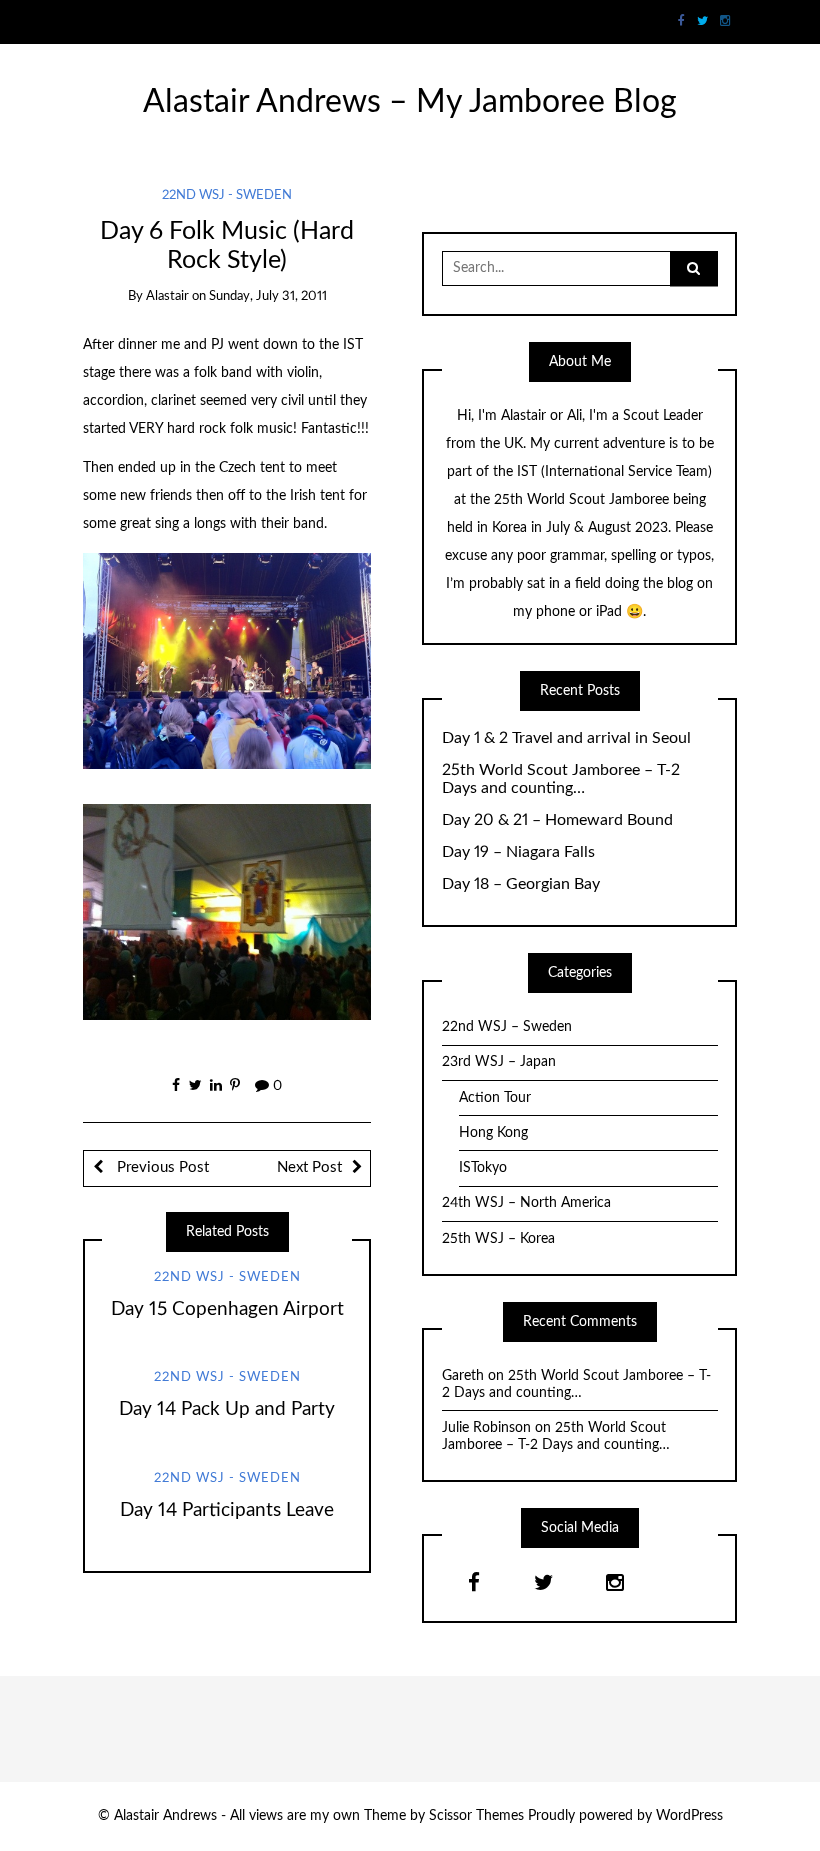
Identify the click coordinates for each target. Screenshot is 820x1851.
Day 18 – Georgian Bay (521, 884)
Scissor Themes (476, 1816)
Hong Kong (493, 1133)
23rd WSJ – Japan (499, 1062)
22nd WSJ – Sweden (507, 1027)
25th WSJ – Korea (498, 1239)
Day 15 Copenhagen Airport (227, 1309)
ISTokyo (483, 1168)
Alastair (167, 296)
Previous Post (161, 1167)
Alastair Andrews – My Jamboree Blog (410, 102)
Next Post (309, 1167)
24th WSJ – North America (526, 1203)
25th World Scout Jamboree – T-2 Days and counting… (561, 779)
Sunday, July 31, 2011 (268, 296)
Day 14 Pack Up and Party (227, 1409)
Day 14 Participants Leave (227, 1510)
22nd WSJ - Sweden (227, 195)
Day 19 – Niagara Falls (518, 852)
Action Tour (495, 1098)
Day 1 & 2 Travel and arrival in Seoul (566, 738)
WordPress (689, 1816)
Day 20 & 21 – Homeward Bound (557, 820)
